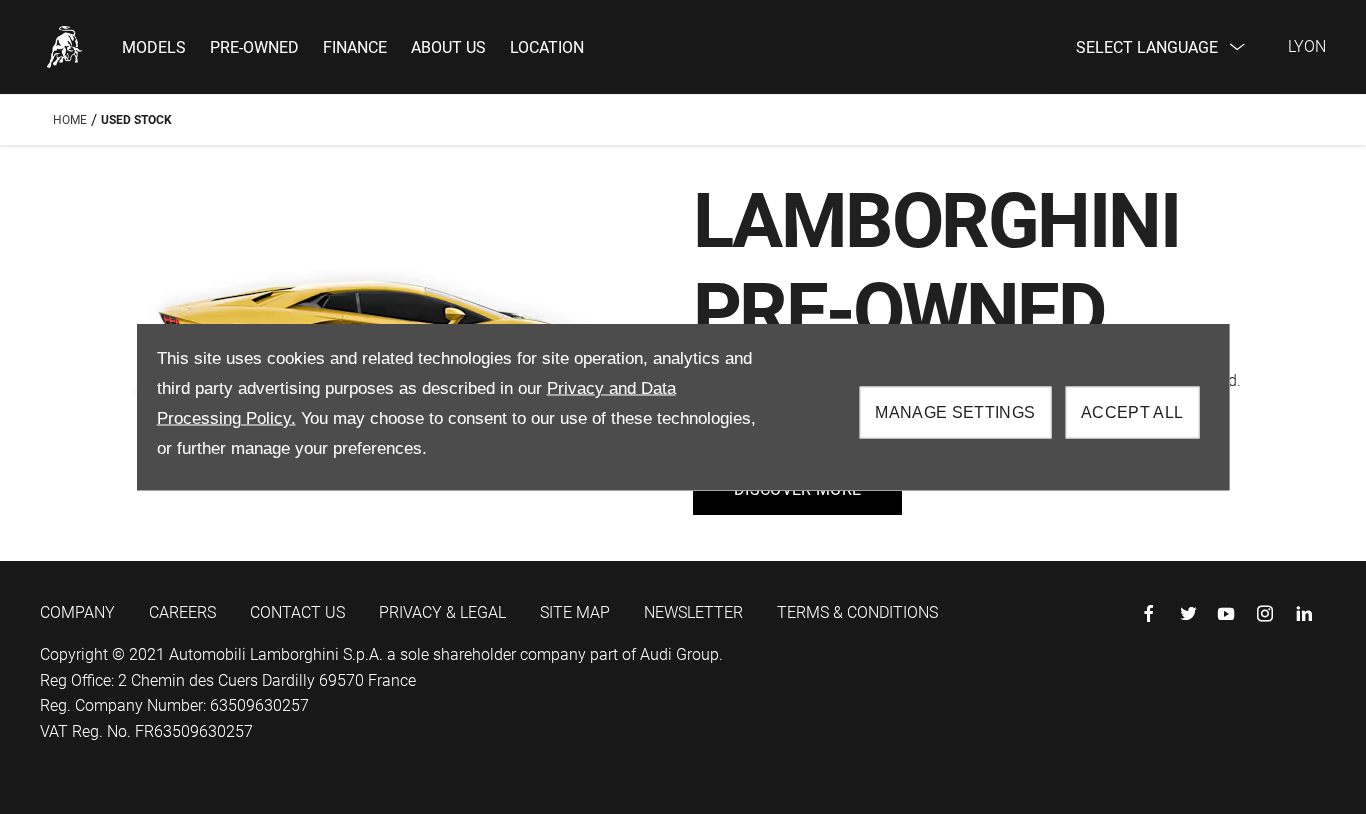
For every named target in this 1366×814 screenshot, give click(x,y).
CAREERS (182, 612)
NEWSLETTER (693, 612)
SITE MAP (575, 612)
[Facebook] (1149, 613)
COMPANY (77, 612)
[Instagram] (1265, 613)
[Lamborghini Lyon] (65, 46)
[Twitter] (1188, 613)
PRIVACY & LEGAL (442, 612)
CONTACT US (297, 612)
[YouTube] (1226, 613)
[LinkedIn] (1304, 613)
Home (70, 120)
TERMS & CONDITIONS (857, 612)
